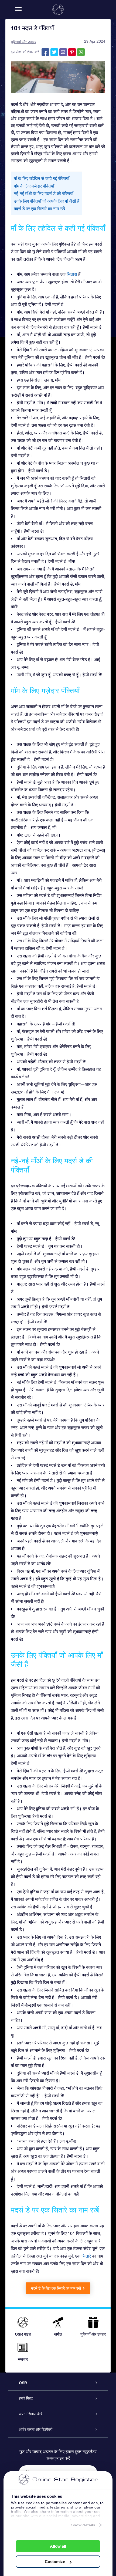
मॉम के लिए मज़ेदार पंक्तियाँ (34, 186)
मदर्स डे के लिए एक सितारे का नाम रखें (56, 2288)
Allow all (58, 2546)
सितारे (86, 2256)
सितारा (72, 274)
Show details (83, 2525)
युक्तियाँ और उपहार (23, 42)
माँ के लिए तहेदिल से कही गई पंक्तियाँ (42, 178)
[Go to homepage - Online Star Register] (58, 9)
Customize (55, 2562)
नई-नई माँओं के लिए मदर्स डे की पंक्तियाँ (44, 193)
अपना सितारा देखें (30, 2414)
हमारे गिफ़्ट (26, 2398)
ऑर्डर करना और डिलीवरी (36, 2429)
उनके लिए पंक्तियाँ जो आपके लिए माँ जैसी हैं (47, 201)
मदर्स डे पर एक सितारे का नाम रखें (39, 209)
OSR (23, 2383)
